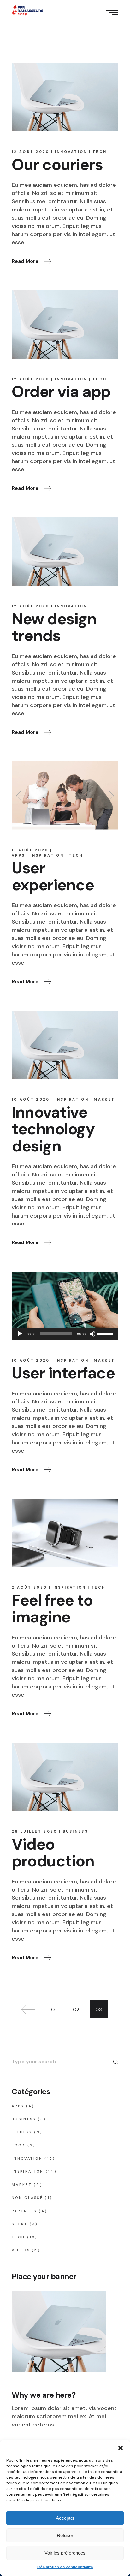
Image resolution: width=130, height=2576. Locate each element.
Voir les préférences (65, 2553)
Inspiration (47, 855)
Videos (21, 2250)
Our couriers (57, 165)
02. (77, 2009)
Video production (53, 1853)
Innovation (71, 152)
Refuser (65, 2535)
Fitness (22, 2132)
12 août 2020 (31, 152)
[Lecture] (20, 1334)
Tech (100, 152)
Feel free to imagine (52, 1609)
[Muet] (92, 1334)
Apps (18, 855)
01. (54, 2009)
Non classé (27, 2198)
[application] (65, 1334)
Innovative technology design (53, 1129)
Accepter (65, 2518)
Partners (24, 2211)
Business (75, 1831)
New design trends (54, 627)
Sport (20, 2224)
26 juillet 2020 (35, 1831)
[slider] (106, 1333)
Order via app (61, 392)
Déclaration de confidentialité (65, 2567)
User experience (53, 876)
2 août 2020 (29, 1587)
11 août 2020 (30, 850)
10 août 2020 (31, 1099)
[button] (121, 2448)
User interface (63, 1373)
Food (18, 2145)
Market (104, 1099)
